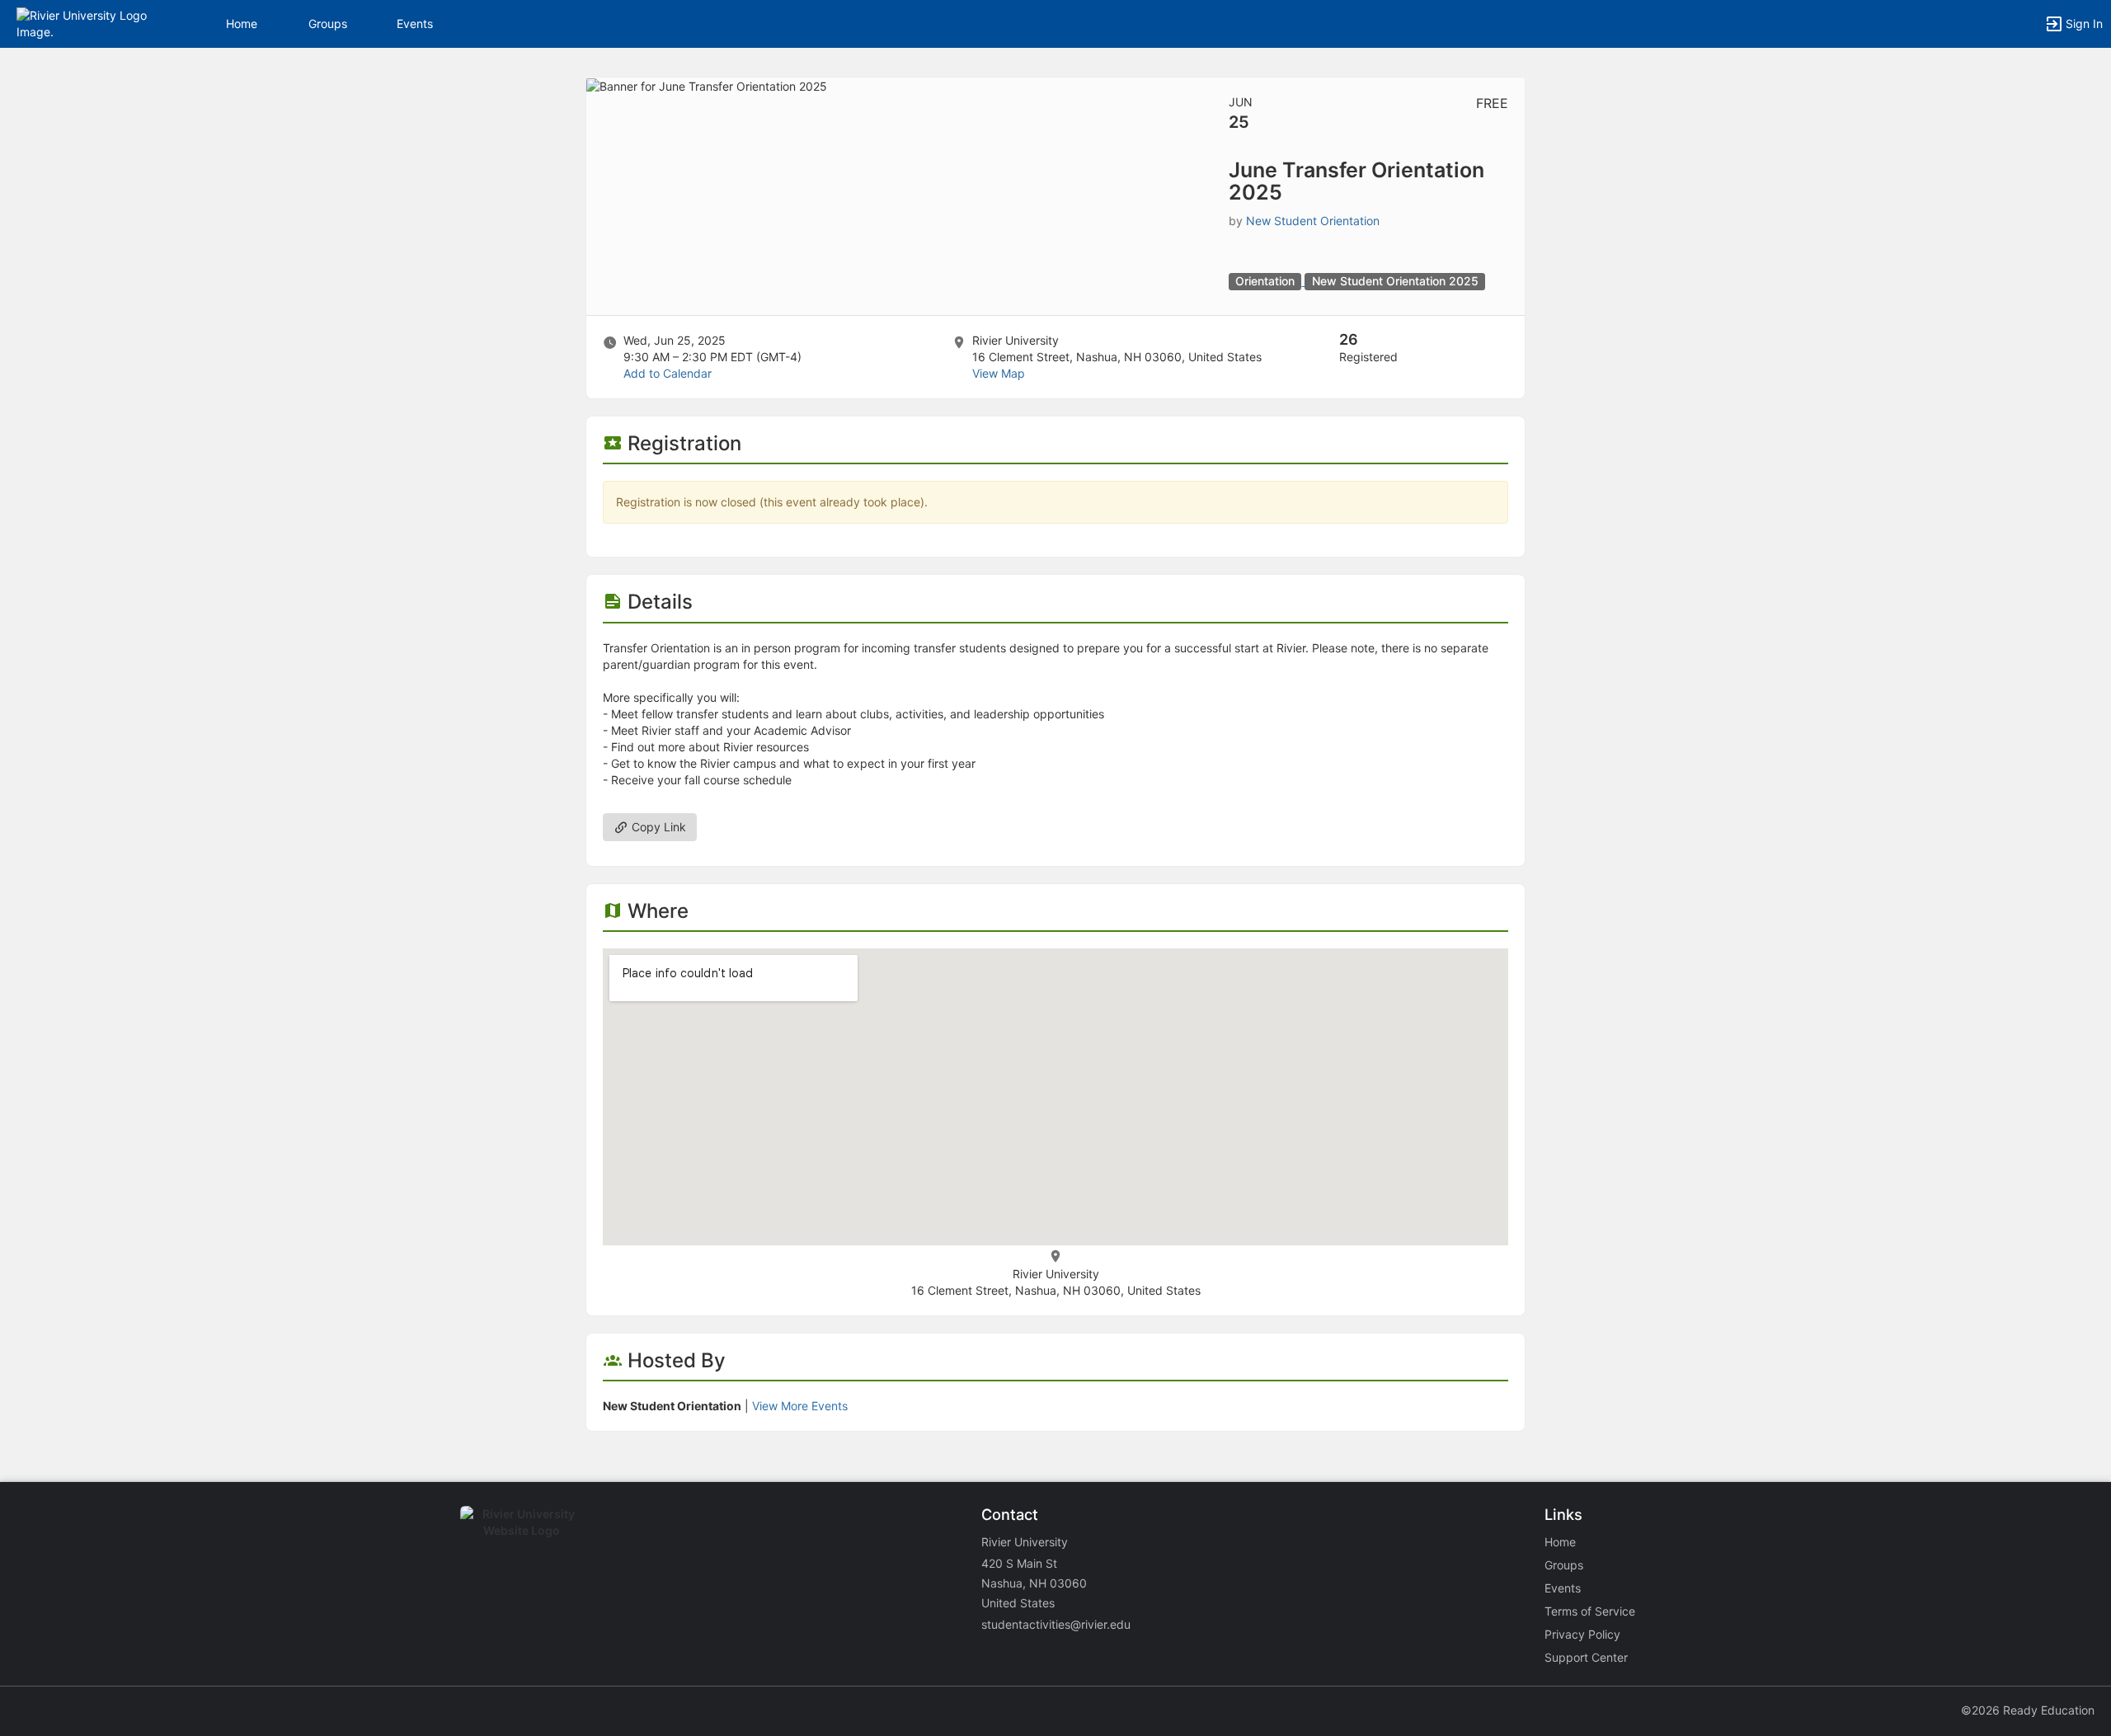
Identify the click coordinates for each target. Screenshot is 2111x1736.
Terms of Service (1590, 1611)
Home (1560, 1542)
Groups (328, 24)
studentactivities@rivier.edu (1056, 1624)
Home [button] (242, 24)
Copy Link (657, 827)
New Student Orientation (1313, 221)
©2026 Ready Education (2028, 1710)
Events (415, 24)
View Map (999, 373)
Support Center (1586, 1657)
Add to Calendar (668, 373)
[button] (85, 23)
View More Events (800, 1406)
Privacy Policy (1582, 1634)
